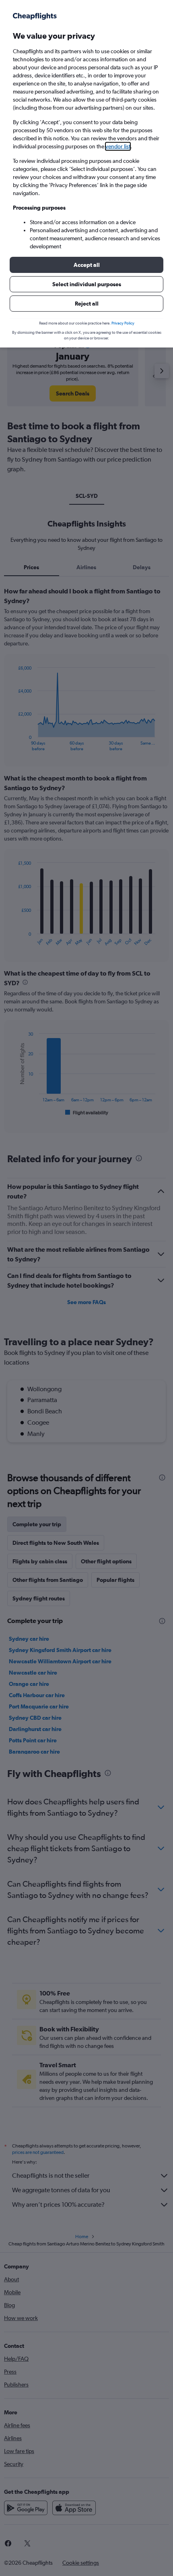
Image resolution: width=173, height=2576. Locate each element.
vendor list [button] (118, 146)
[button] (86, 265)
